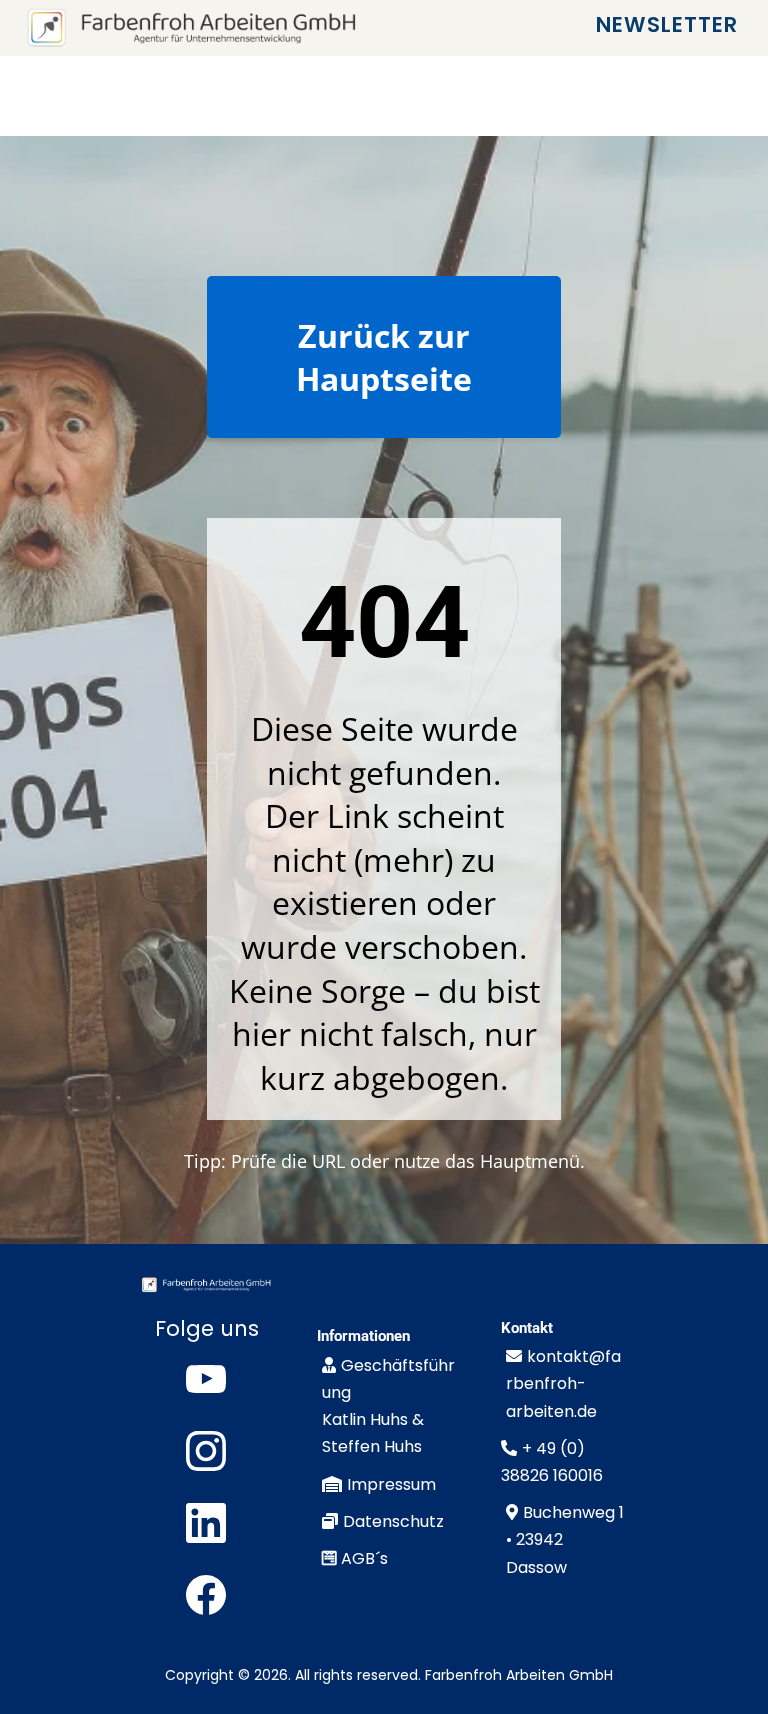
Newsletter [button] (670, 28)
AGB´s (364, 1558)
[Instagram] (206, 1451)
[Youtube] (206, 1379)
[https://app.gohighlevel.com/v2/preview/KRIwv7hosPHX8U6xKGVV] (206, 1285)
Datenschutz (393, 1521)
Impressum (391, 1484)
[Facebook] (206, 1595)
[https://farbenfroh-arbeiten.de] (191, 28)
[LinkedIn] (206, 1523)
